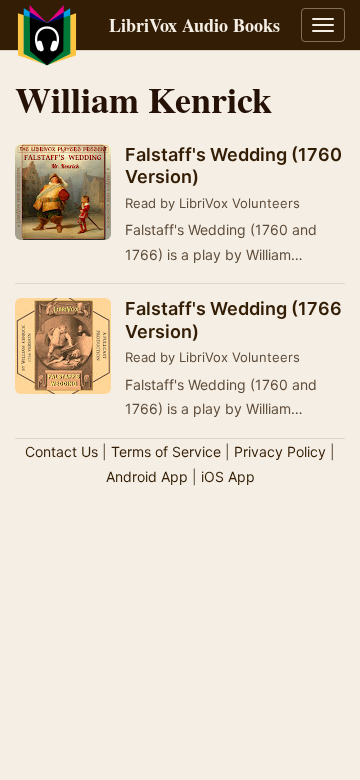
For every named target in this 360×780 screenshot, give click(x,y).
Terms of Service (166, 451)
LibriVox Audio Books (194, 25)
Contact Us (61, 451)
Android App (147, 476)
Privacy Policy (280, 451)
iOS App (228, 476)
